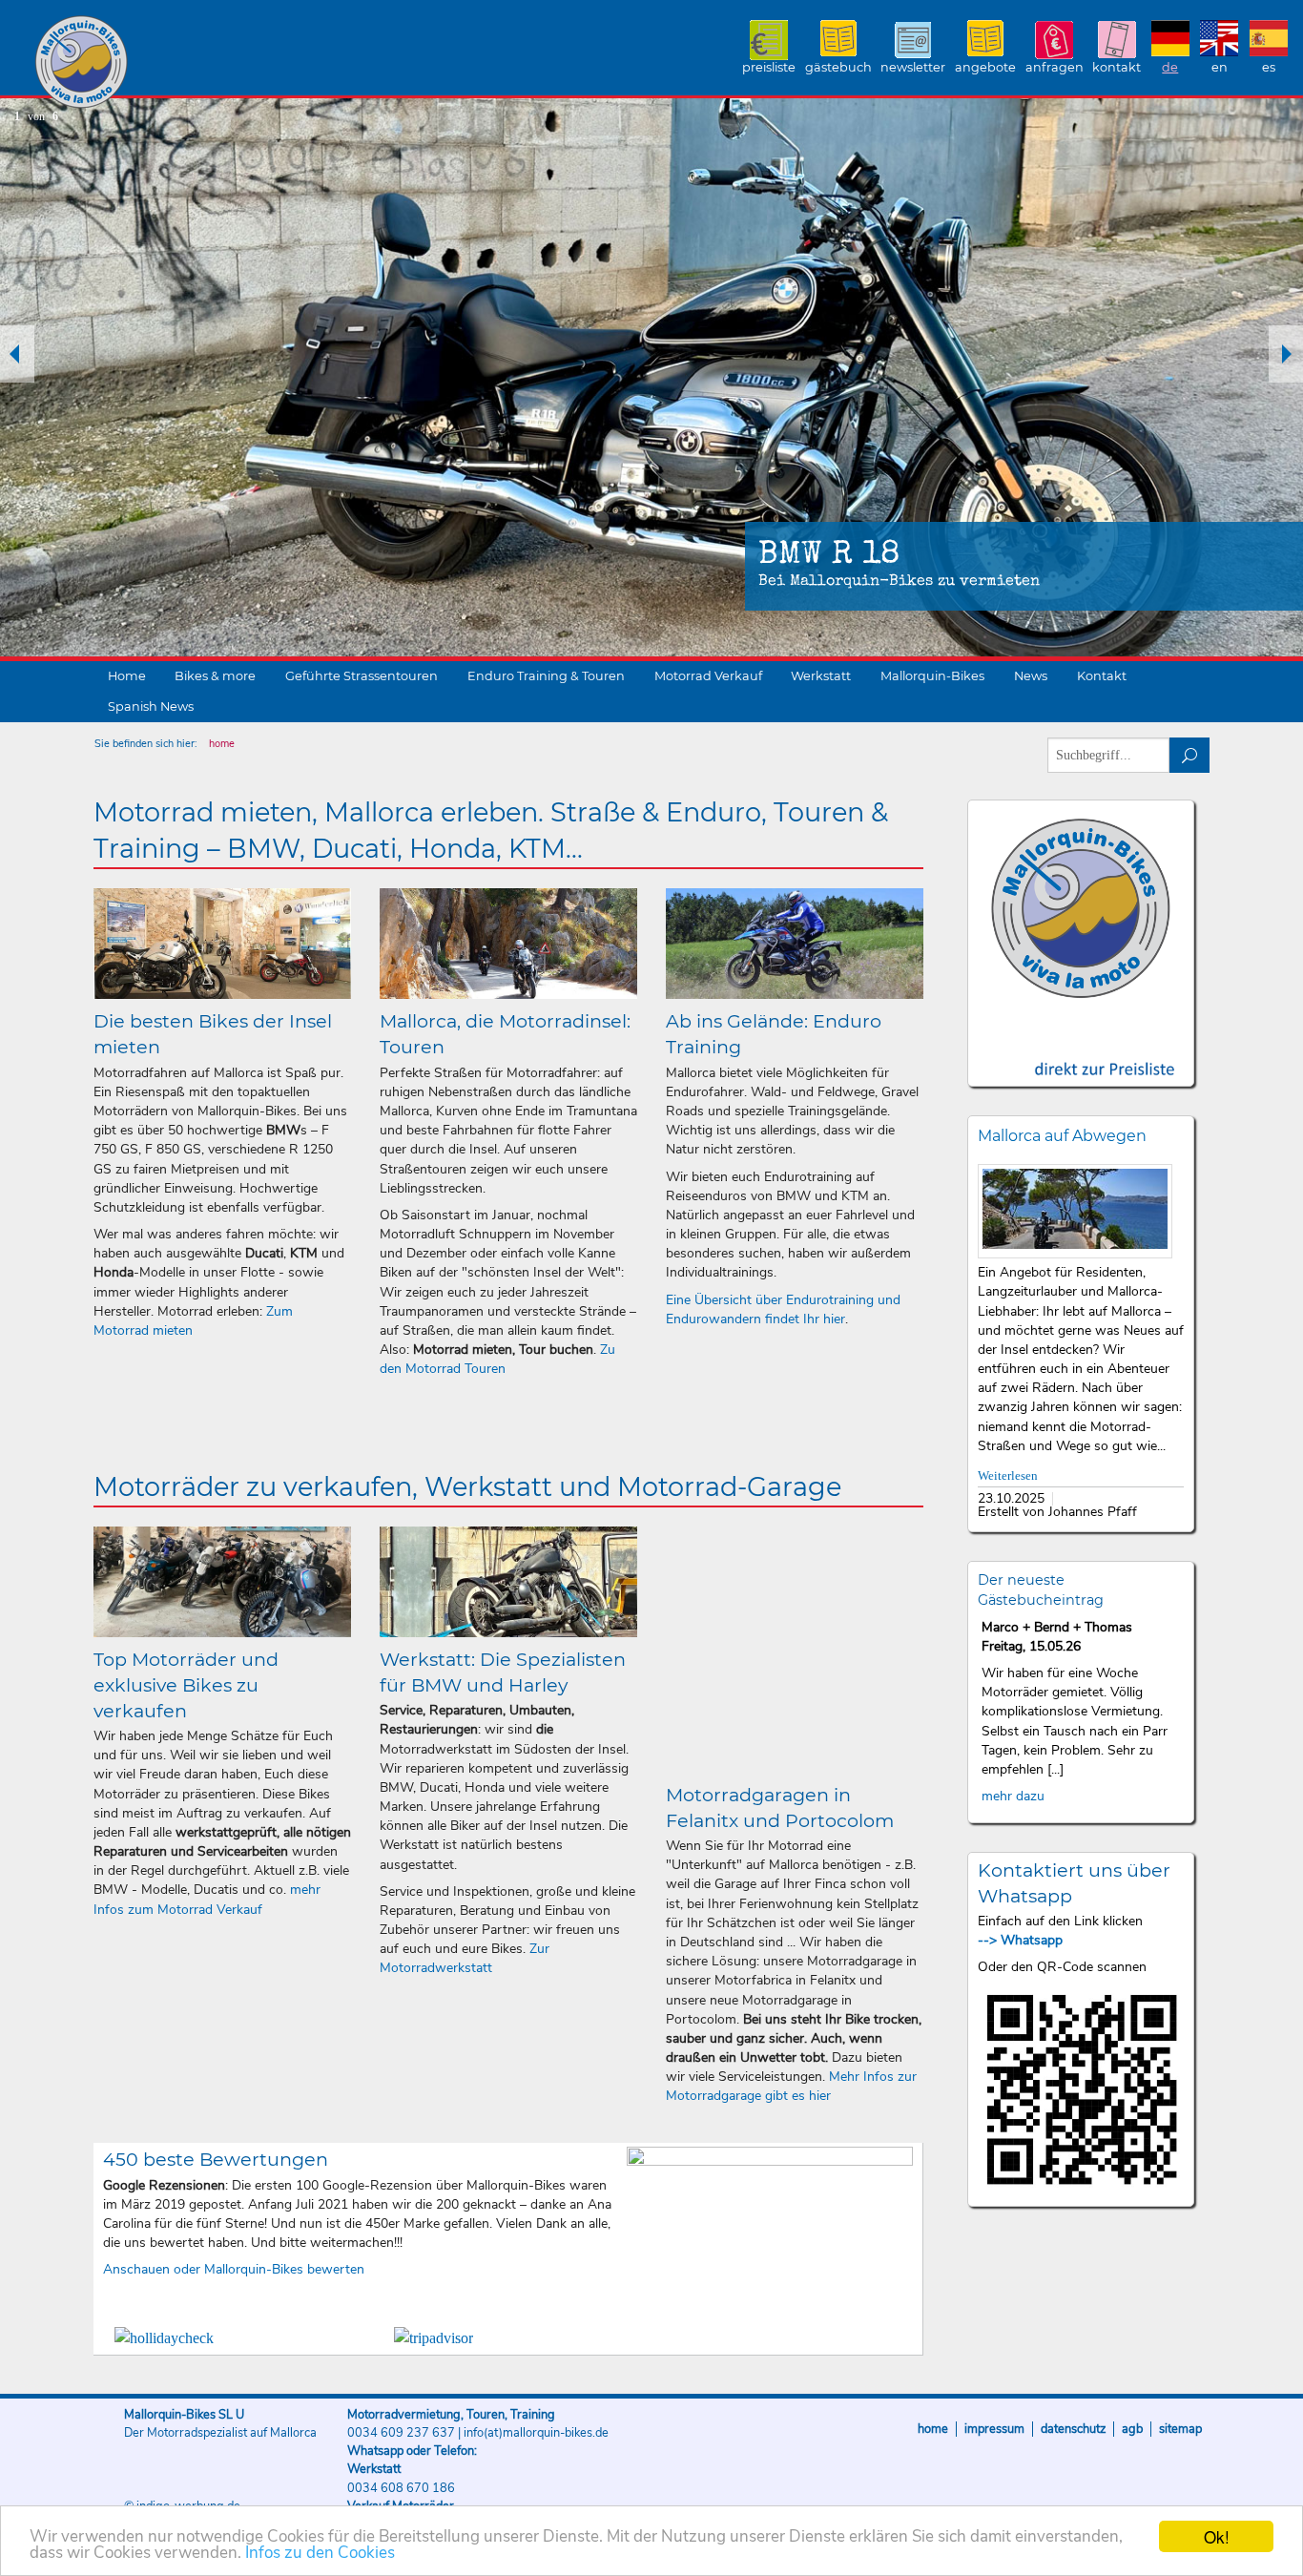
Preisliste (769, 67)
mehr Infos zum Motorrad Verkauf (207, 1899)
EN (1220, 67)
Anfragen (1055, 67)
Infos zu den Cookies (320, 2553)
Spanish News (151, 706)
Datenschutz (1073, 2429)
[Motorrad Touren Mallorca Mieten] (508, 944)
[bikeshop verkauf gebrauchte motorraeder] (222, 1582)
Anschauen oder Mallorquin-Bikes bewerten (234, 2269)
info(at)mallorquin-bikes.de (536, 2433)
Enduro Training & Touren (546, 676)
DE (1170, 67)
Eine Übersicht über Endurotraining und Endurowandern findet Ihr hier (783, 1309)
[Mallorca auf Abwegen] (1075, 1211)
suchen (1190, 755)
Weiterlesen (1008, 1476)
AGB (1132, 2429)
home (222, 744)
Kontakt (1117, 67)
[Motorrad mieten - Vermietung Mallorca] (222, 944)
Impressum (994, 2429)
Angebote (985, 67)
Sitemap (1180, 2429)
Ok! (1217, 2536)
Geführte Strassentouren (362, 676)
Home (127, 676)
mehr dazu (1013, 1796)
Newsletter (913, 67)
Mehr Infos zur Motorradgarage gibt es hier (791, 2086)
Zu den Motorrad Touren (497, 1359)
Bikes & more (215, 676)
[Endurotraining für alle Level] (795, 944)
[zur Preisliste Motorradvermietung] (1081, 1052)
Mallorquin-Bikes (193, 63)
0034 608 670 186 (401, 2488)
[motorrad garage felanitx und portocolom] (795, 1650)
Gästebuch (838, 67)
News (1031, 676)
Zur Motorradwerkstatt (465, 1958)
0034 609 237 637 (401, 2433)
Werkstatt (821, 676)
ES (1269, 67)
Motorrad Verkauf (708, 676)
